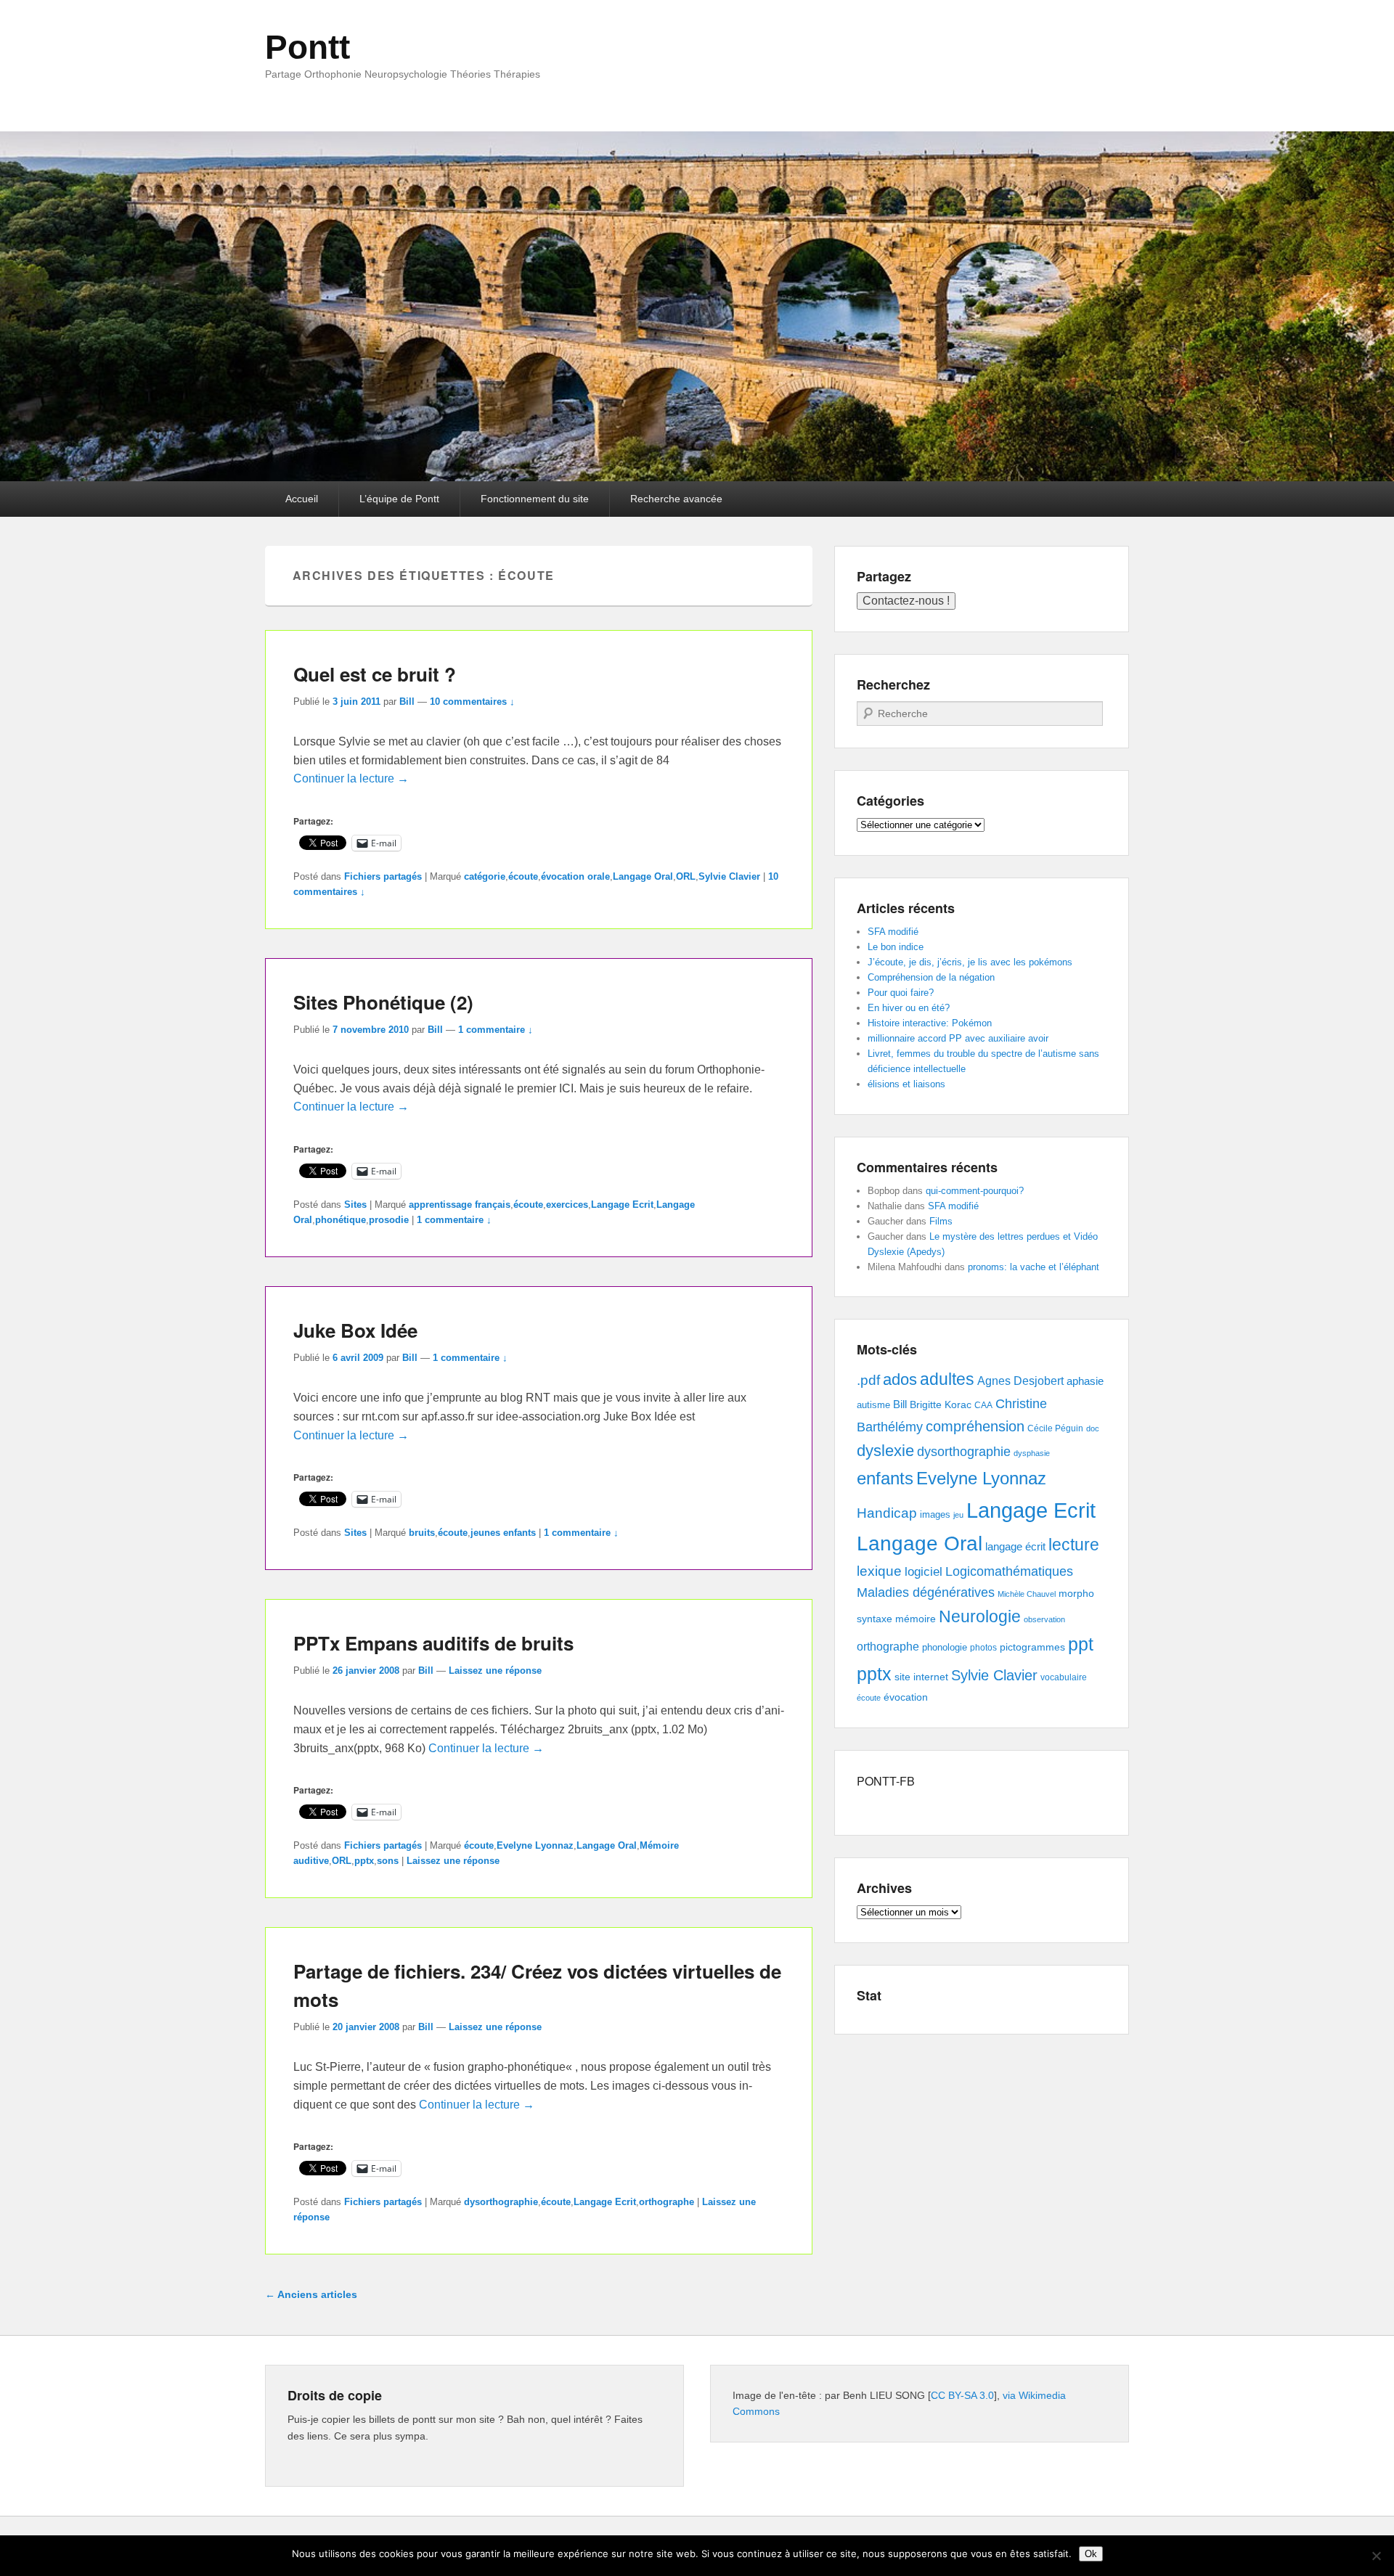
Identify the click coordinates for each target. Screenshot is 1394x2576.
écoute (523, 876)
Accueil (302, 499)
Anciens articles (311, 2294)
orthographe (667, 2202)
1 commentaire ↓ (496, 1030)
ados (900, 1379)
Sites (355, 1205)
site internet (921, 1677)
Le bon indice (896, 947)
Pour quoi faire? (901, 993)
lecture (1074, 1545)
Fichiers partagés (383, 876)
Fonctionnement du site (535, 499)
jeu (958, 1515)
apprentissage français (460, 1205)
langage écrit (1015, 1546)
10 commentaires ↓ (472, 702)
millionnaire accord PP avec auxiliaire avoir (958, 1038)
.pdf (868, 1380)
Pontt (307, 47)
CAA (983, 1405)
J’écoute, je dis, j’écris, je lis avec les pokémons (970, 962)
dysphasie (1032, 1453)
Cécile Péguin (1055, 1428)
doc (1093, 1428)
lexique (879, 1571)
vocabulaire (1064, 1677)
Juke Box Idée (355, 1330)
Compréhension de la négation (931, 977)
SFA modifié (893, 932)
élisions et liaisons (906, 1084)
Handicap (887, 1513)
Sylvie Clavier (729, 876)
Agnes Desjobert (1020, 1381)
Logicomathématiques (1009, 1571)
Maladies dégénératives (926, 1592)
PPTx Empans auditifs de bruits (433, 1643)
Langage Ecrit (622, 1205)
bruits (422, 1533)
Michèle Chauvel (1027, 1594)
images (935, 1514)
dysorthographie (501, 2202)
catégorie (485, 876)
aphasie (1085, 1381)
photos (983, 1648)
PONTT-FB (886, 1781)
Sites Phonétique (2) (383, 1002)
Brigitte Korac (941, 1404)
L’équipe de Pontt (399, 499)
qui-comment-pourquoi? (975, 1191)
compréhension (975, 1426)
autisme (873, 1405)
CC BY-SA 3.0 (962, 2395)
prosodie (389, 1220)
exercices (567, 1205)
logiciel (924, 1572)
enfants (885, 1478)
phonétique (341, 1220)
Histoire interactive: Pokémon (930, 1023)
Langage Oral (643, 876)
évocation (906, 1697)
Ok (1091, 2554)
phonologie (945, 1648)
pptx (364, 1861)
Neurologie (980, 1617)
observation (1044, 1619)
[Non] (1376, 2556)
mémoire (916, 1619)
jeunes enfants (503, 1533)
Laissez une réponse (495, 1671)
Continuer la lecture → (351, 778)
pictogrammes (1032, 1647)
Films (941, 1221)
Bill (407, 702)
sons (388, 1861)
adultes (947, 1379)
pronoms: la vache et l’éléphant (1034, 1267)
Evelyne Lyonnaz (535, 1845)
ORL (686, 876)
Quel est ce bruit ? (375, 674)
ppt (1081, 1644)
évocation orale (575, 876)
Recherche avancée (676, 499)
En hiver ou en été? (909, 1008)
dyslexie (885, 1451)
